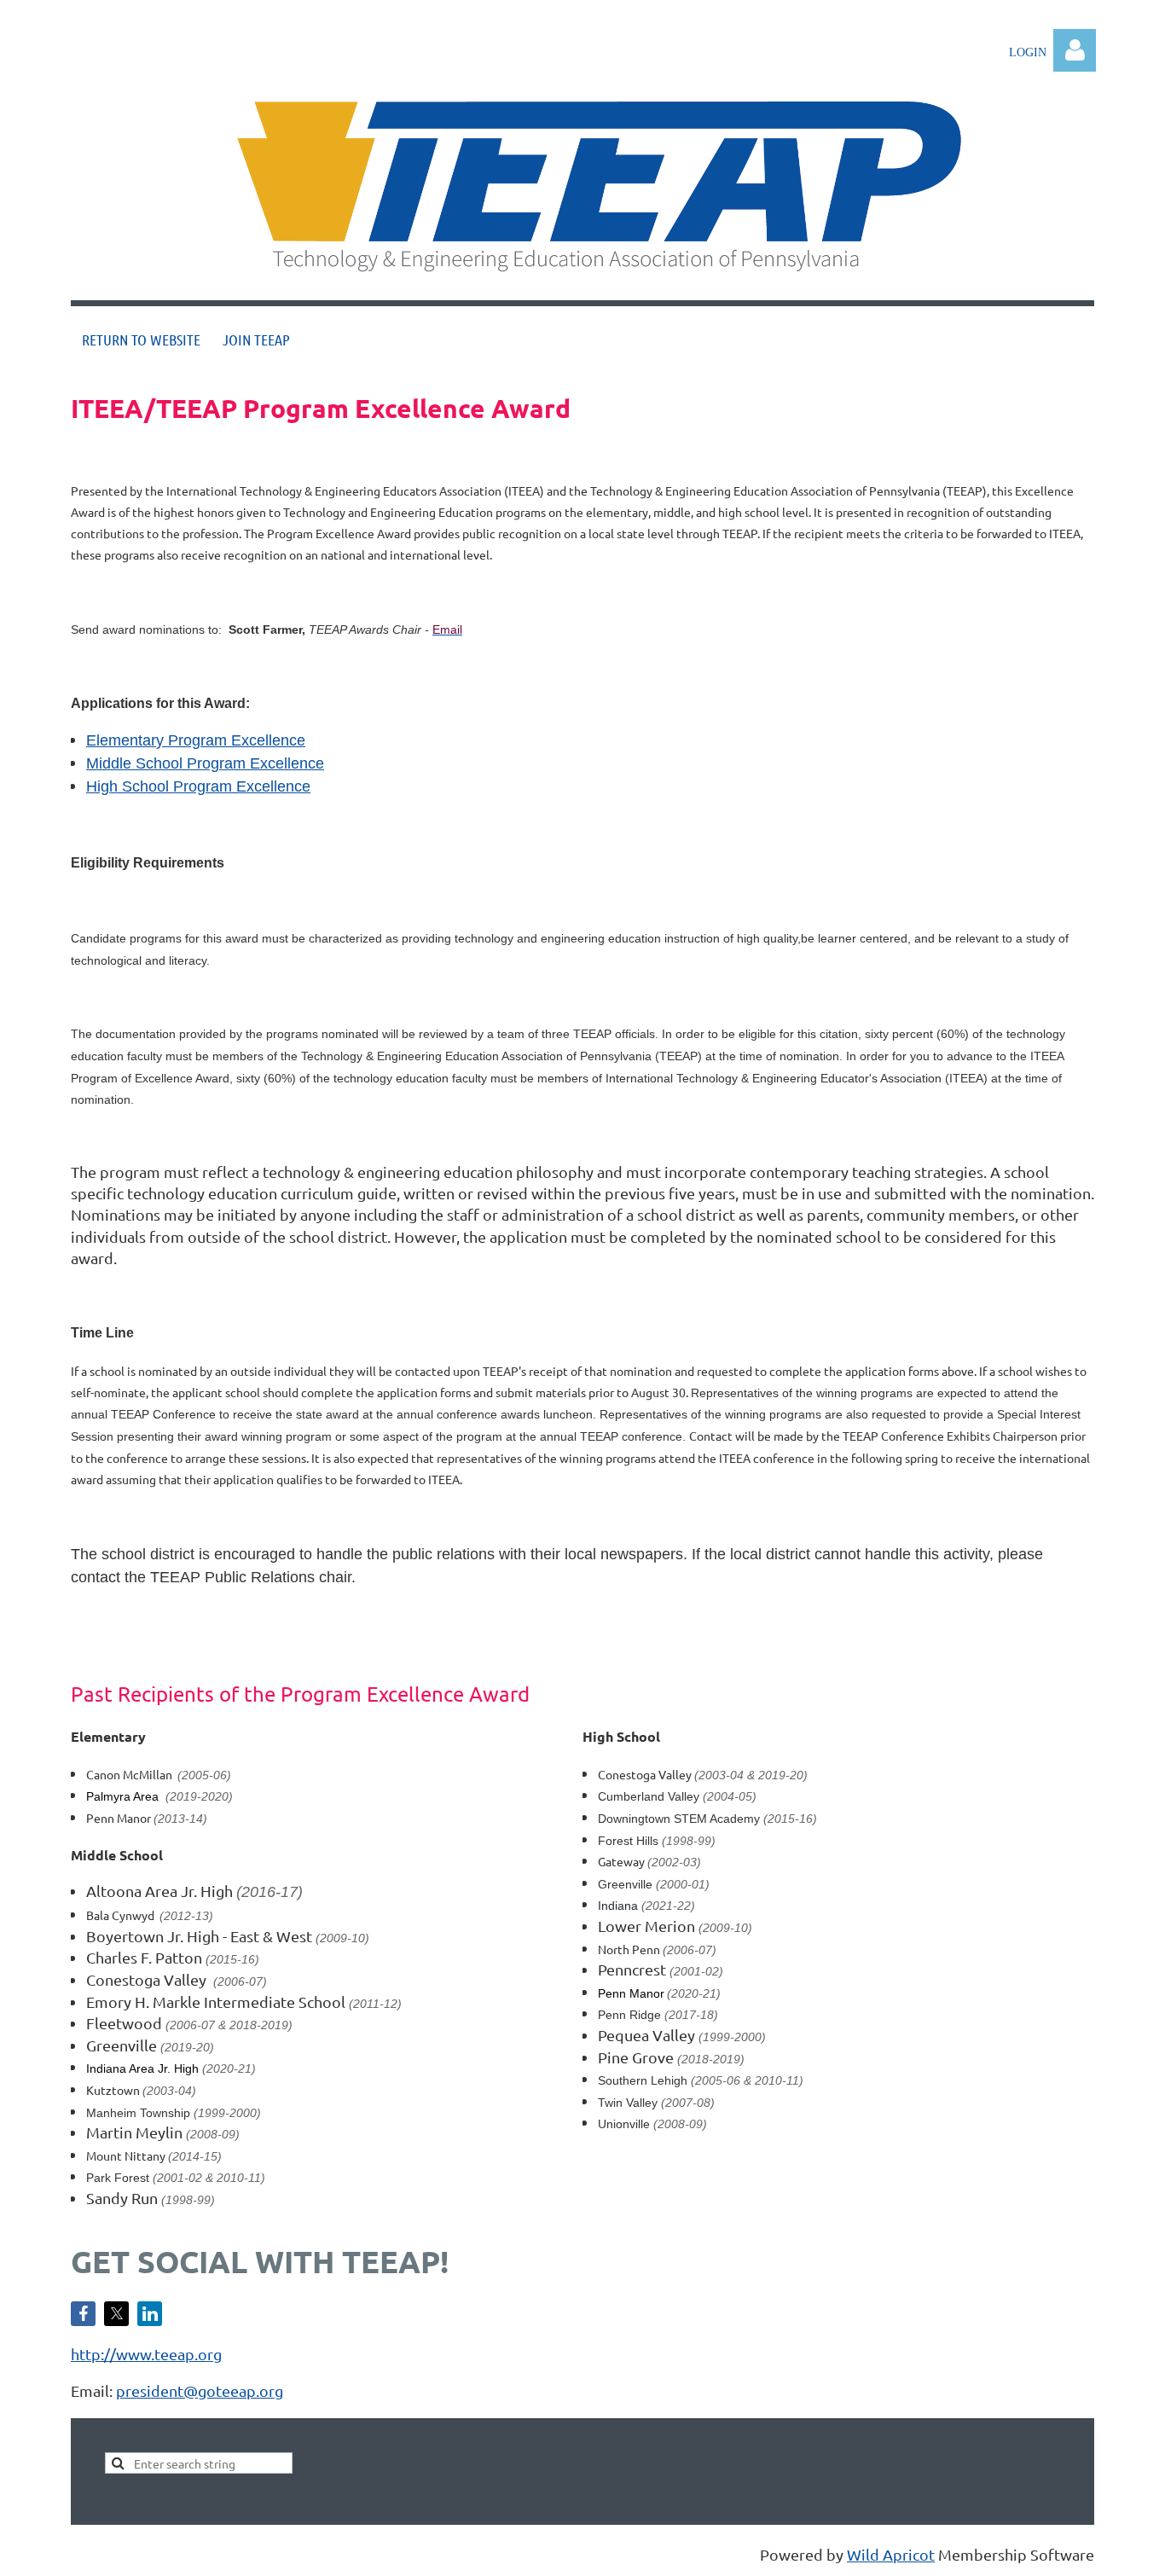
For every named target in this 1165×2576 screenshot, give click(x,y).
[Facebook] (83, 2314)
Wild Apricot (891, 2554)
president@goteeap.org (200, 2390)
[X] (116, 2314)
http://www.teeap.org (146, 2354)
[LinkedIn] (150, 2314)
